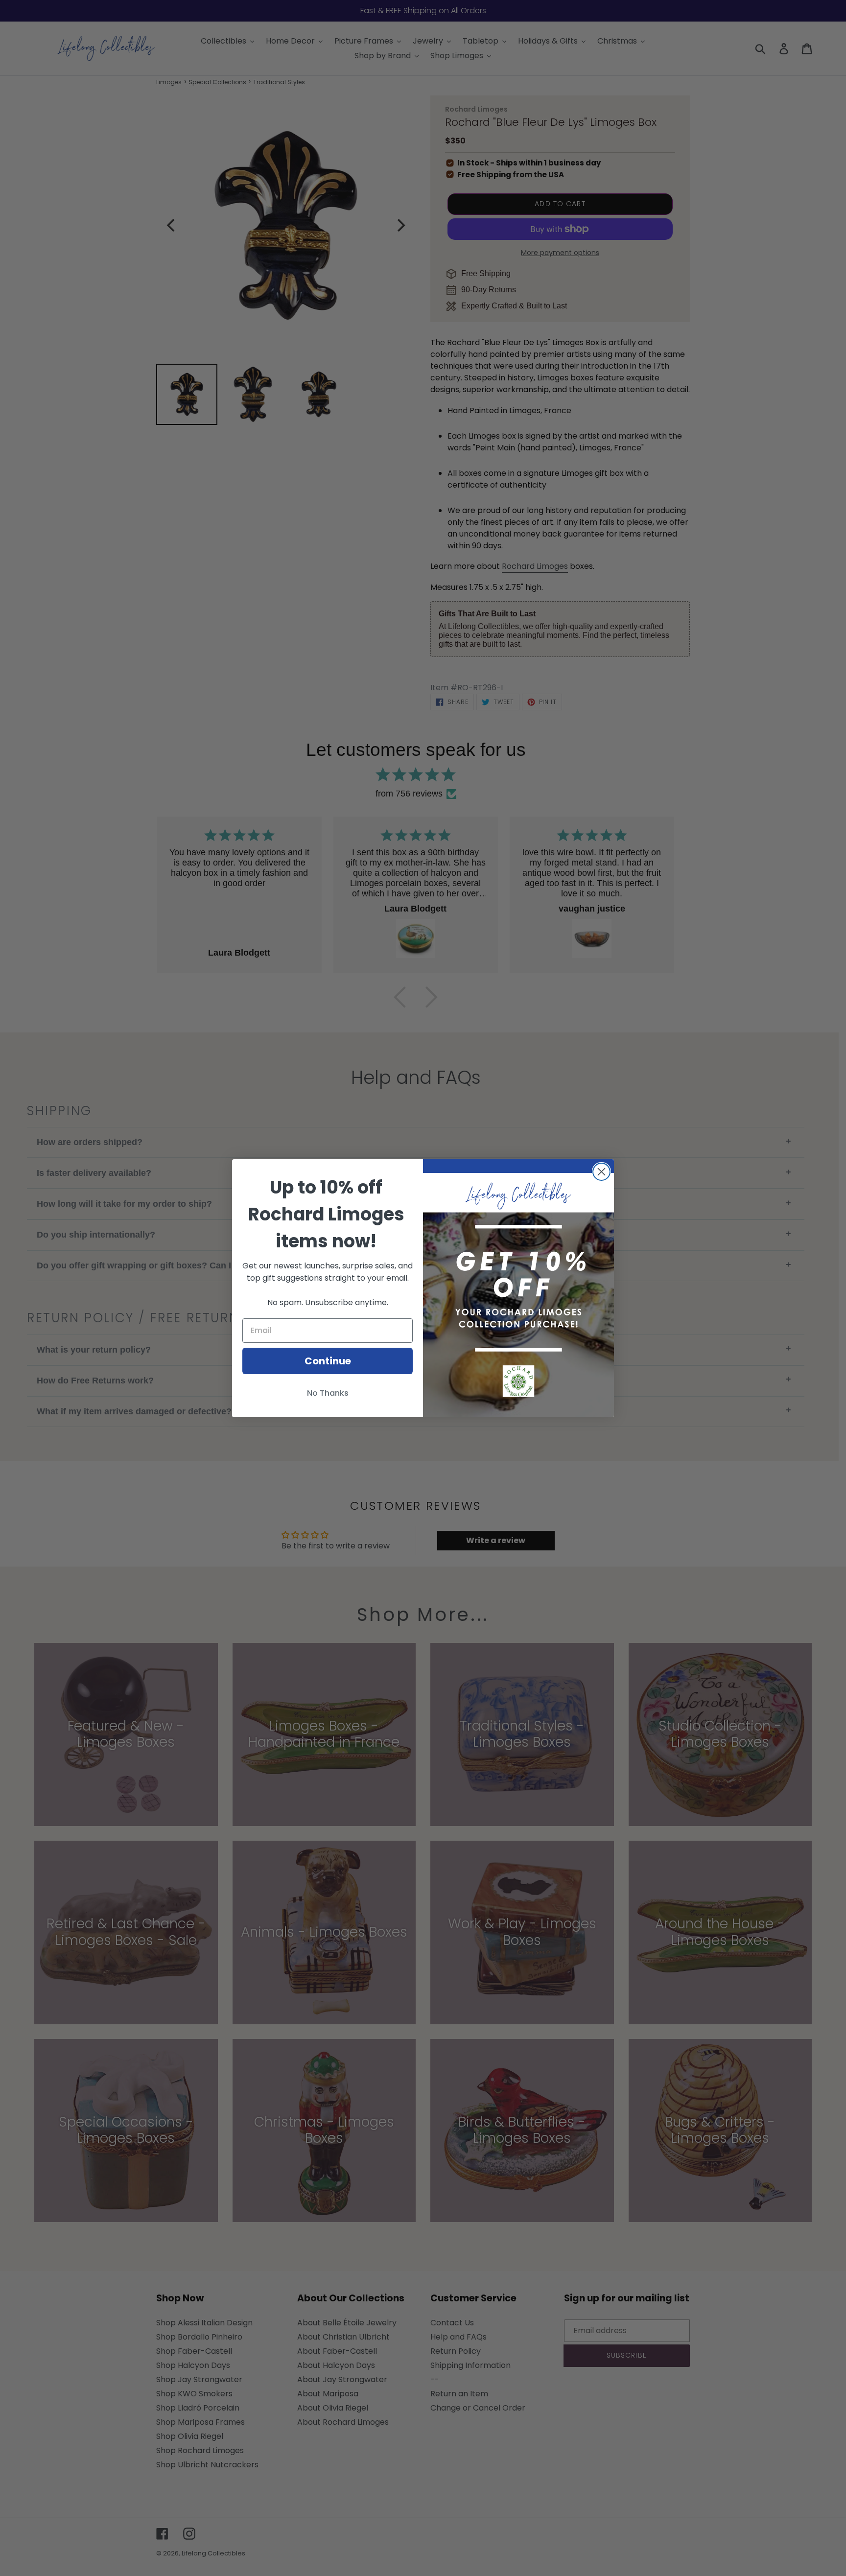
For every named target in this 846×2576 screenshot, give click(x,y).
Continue (328, 1361)
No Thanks (328, 1393)
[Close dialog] (601, 1172)
